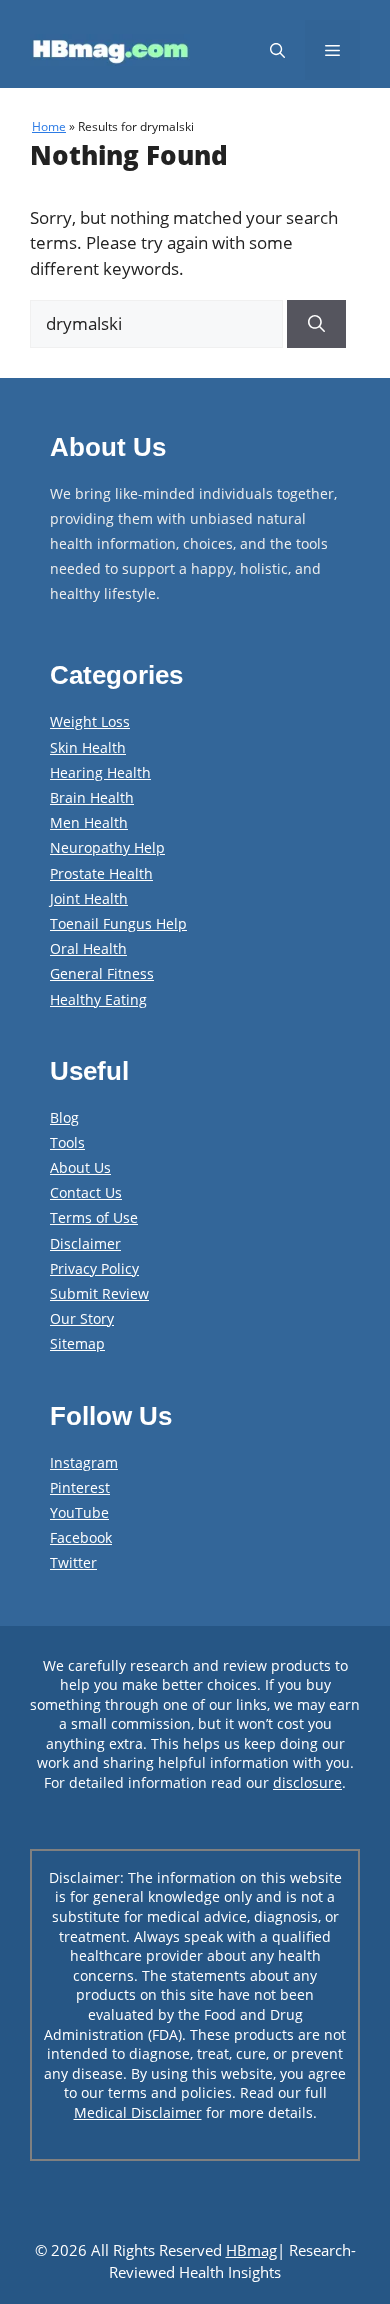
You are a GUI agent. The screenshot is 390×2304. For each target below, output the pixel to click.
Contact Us (86, 1192)
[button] (277, 50)
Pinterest (80, 1487)
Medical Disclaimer (138, 2112)
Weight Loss (90, 721)
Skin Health (88, 747)
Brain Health (92, 797)
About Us (80, 1167)
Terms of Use (94, 1217)
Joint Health (89, 898)
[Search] (316, 324)
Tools (67, 1142)
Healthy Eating (98, 999)
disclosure (307, 1782)
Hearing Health (100, 772)
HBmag (251, 2250)
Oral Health (88, 948)
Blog (64, 1117)
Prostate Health (101, 873)
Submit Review (99, 1293)
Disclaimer (85, 1243)
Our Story (82, 1318)
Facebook (81, 1537)
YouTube (79, 1512)
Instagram (84, 1462)
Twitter (73, 1562)
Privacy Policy (94, 1268)
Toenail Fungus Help (118, 923)
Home (49, 126)
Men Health (89, 822)
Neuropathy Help (107, 847)
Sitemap (77, 1343)
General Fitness (102, 973)
